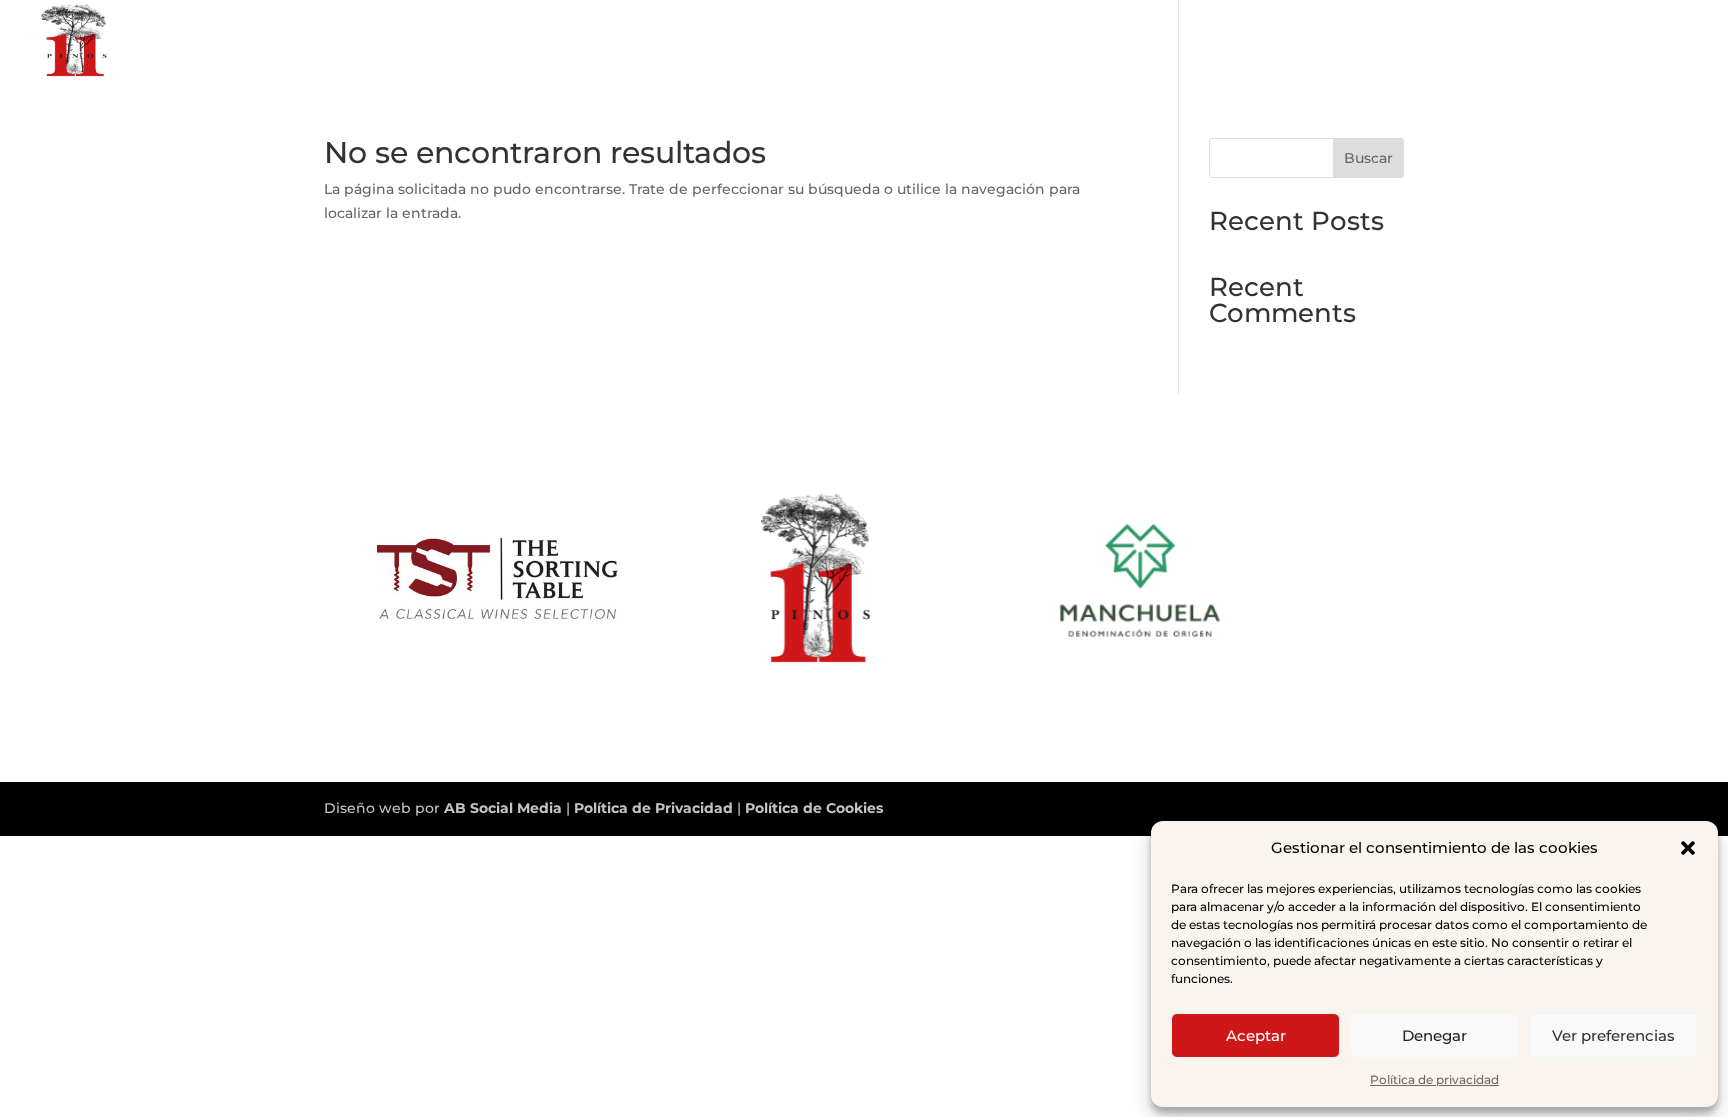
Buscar (1368, 158)
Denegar (1434, 1035)
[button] (1688, 848)
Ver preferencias (1613, 1035)
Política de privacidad (1434, 1079)
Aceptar (1256, 1035)
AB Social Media (503, 808)
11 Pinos (1559, 41)
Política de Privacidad (655, 808)
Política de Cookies (814, 808)
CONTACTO (1655, 41)
